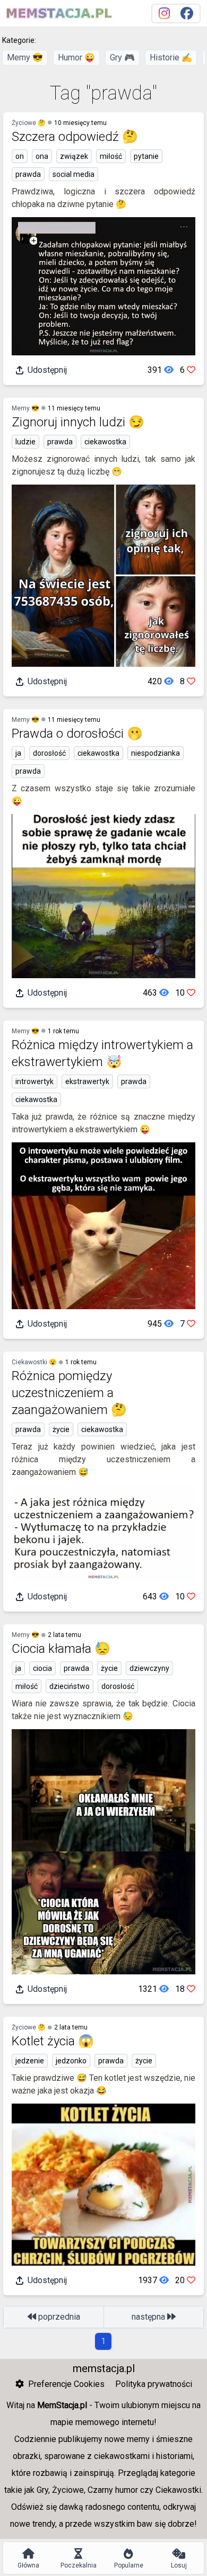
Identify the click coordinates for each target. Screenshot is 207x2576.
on (20, 156)
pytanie (146, 156)
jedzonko (71, 2061)
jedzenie (30, 2061)
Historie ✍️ (171, 57)
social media (74, 174)
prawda (28, 174)
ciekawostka (105, 442)
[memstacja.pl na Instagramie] (164, 14)
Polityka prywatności (154, 2384)
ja (18, 753)
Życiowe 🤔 (29, 123)
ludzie (25, 442)
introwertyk (34, 1081)
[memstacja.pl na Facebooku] (187, 14)
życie (61, 1429)
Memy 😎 (25, 57)
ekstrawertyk (87, 1081)
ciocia (42, 1668)
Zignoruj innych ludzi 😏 (78, 422)
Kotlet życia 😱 (53, 2041)
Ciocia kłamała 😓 (61, 1649)
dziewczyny (149, 1668)
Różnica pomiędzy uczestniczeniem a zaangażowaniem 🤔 (69, 1393)
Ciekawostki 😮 (34, 1362)
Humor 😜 (76, 57)
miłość (111, 156)
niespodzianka (156, 753)
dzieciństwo (70, 1686)
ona (42, 156)
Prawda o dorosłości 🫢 (77, 734)
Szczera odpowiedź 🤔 (75, 137)
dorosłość (49, 753)
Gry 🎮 (122, 57)
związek (74, 156)
